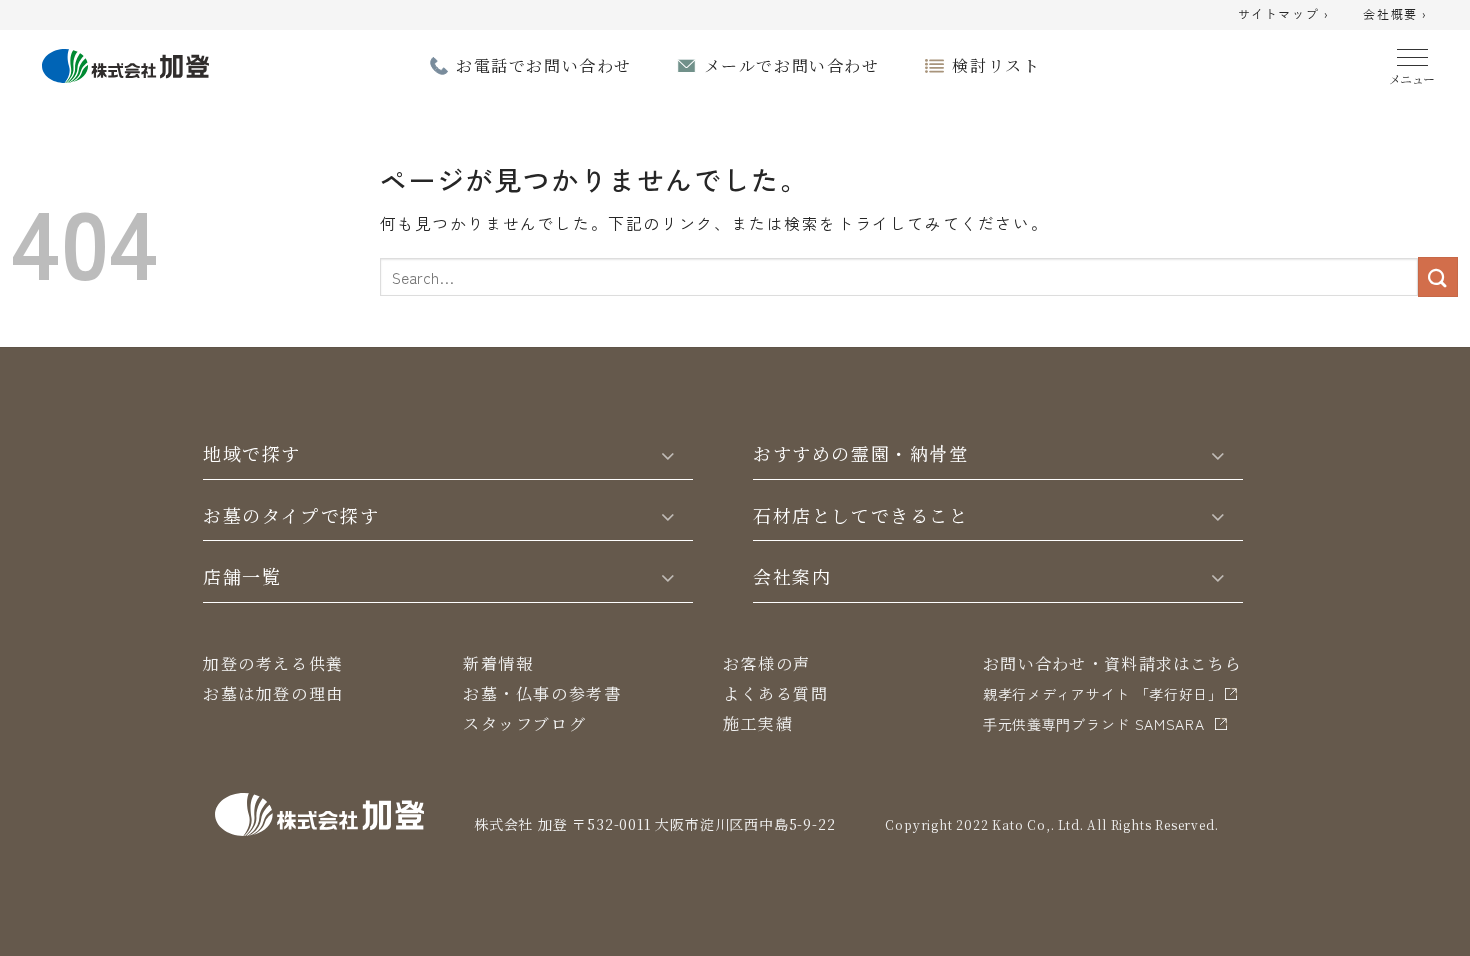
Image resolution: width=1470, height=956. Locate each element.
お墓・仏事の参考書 (542, 693)
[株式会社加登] (125, 63)
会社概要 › (1395, 15)
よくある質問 (776, 693)
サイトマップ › (1284, 15)
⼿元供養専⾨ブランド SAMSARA (1094, 724)
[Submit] (1438, 276)
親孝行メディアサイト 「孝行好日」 (1103, 694)
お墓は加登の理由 (273, 693)
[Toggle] (668, 454)
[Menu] (1412, 62)
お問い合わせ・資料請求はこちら (1112, 663)
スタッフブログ (524, 723)
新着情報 (498, 663)
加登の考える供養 (273, 663)
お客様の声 (767, 663)
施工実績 (758, 723)
